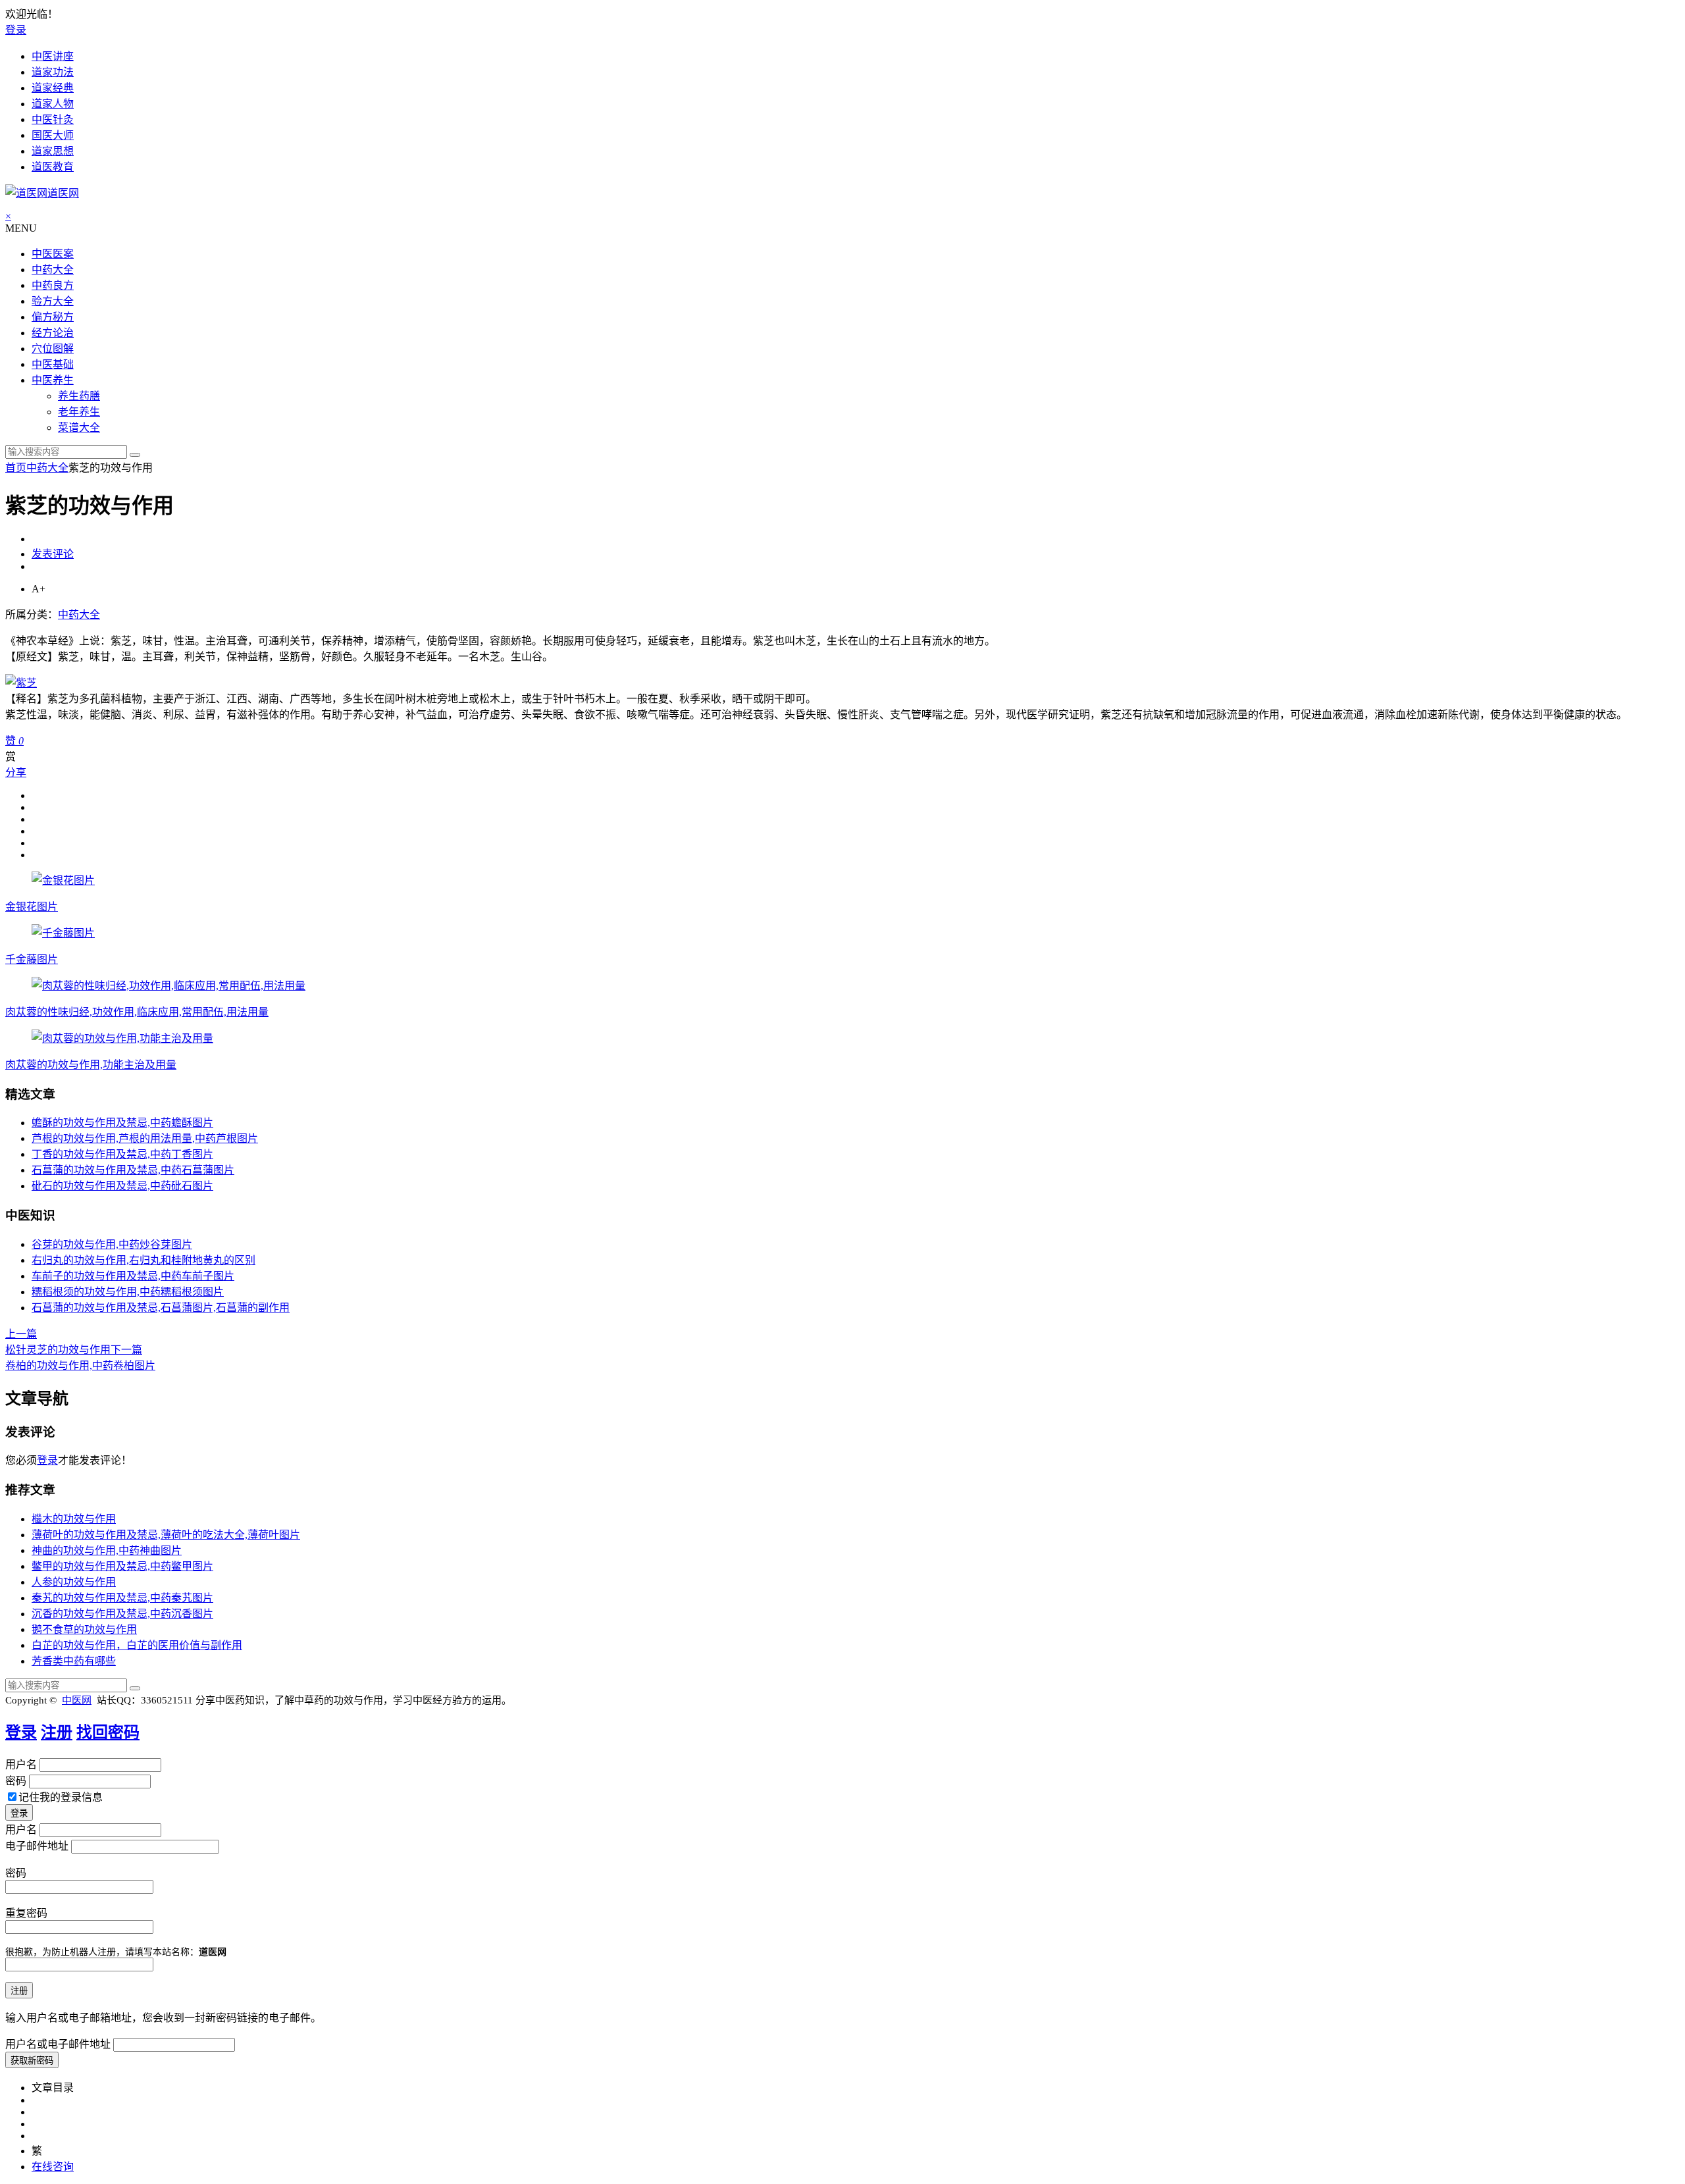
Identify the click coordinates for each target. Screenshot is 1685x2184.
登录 (16, 30)
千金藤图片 (32, 959)
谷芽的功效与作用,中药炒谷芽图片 (112, 1244)
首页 (16, 468)
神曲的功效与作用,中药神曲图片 (107, 1550)
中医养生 (53, 380)
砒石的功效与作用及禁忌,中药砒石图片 (122, 1186)
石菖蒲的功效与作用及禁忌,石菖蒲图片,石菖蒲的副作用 (161, 1308)
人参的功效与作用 (74, 1582)
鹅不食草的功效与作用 (84, 1629)
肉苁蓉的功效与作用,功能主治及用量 (91, 1065)
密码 (16, 1781)
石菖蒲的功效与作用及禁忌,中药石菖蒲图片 (133, 1170)
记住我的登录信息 (61, 1797)
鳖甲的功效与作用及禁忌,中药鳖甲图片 (122, 1566)
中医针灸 (53, 119)
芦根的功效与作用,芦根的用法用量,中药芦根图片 (145, 1138)
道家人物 (53, 104)
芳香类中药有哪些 (74, 1661)
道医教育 (53, 167)
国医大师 (53, 135)
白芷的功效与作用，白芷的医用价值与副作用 (137, 1645)
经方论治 (53, 333)
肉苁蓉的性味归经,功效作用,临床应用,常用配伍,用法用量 (137, 1012)
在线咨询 (53, 2167)
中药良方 (53, 285)
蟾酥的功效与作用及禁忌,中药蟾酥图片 (122, 1123)
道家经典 (53, 88)
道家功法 (53, 72)
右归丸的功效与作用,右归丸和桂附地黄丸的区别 (143, 1260)
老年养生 (79, 412)
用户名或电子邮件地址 (58, 2044)
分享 (16, 772)
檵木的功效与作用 (74, 1519)
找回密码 (108, 1732)
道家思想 (53, 151)
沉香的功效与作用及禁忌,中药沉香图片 (122, 1614)
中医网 (77, 1700)
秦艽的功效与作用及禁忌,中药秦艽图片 (122, 1598)
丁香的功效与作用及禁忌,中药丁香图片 (122, 1154)
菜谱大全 (79, 428)
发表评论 (53, 554)
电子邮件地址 (37, 1846)
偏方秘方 (53, 317)
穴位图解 (53, 349)
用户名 (21, 1764)
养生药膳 (79, 396)
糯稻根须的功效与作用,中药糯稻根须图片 (128, 1292)
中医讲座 (53, 56)
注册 (57, 1732)
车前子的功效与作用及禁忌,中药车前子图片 (133, 1276)
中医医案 (53, 254)
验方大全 (53, 301)
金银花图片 (32, 907)
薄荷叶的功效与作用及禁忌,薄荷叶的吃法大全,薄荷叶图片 (166, 1535)
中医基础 (53, 364)
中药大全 (53, 270)
